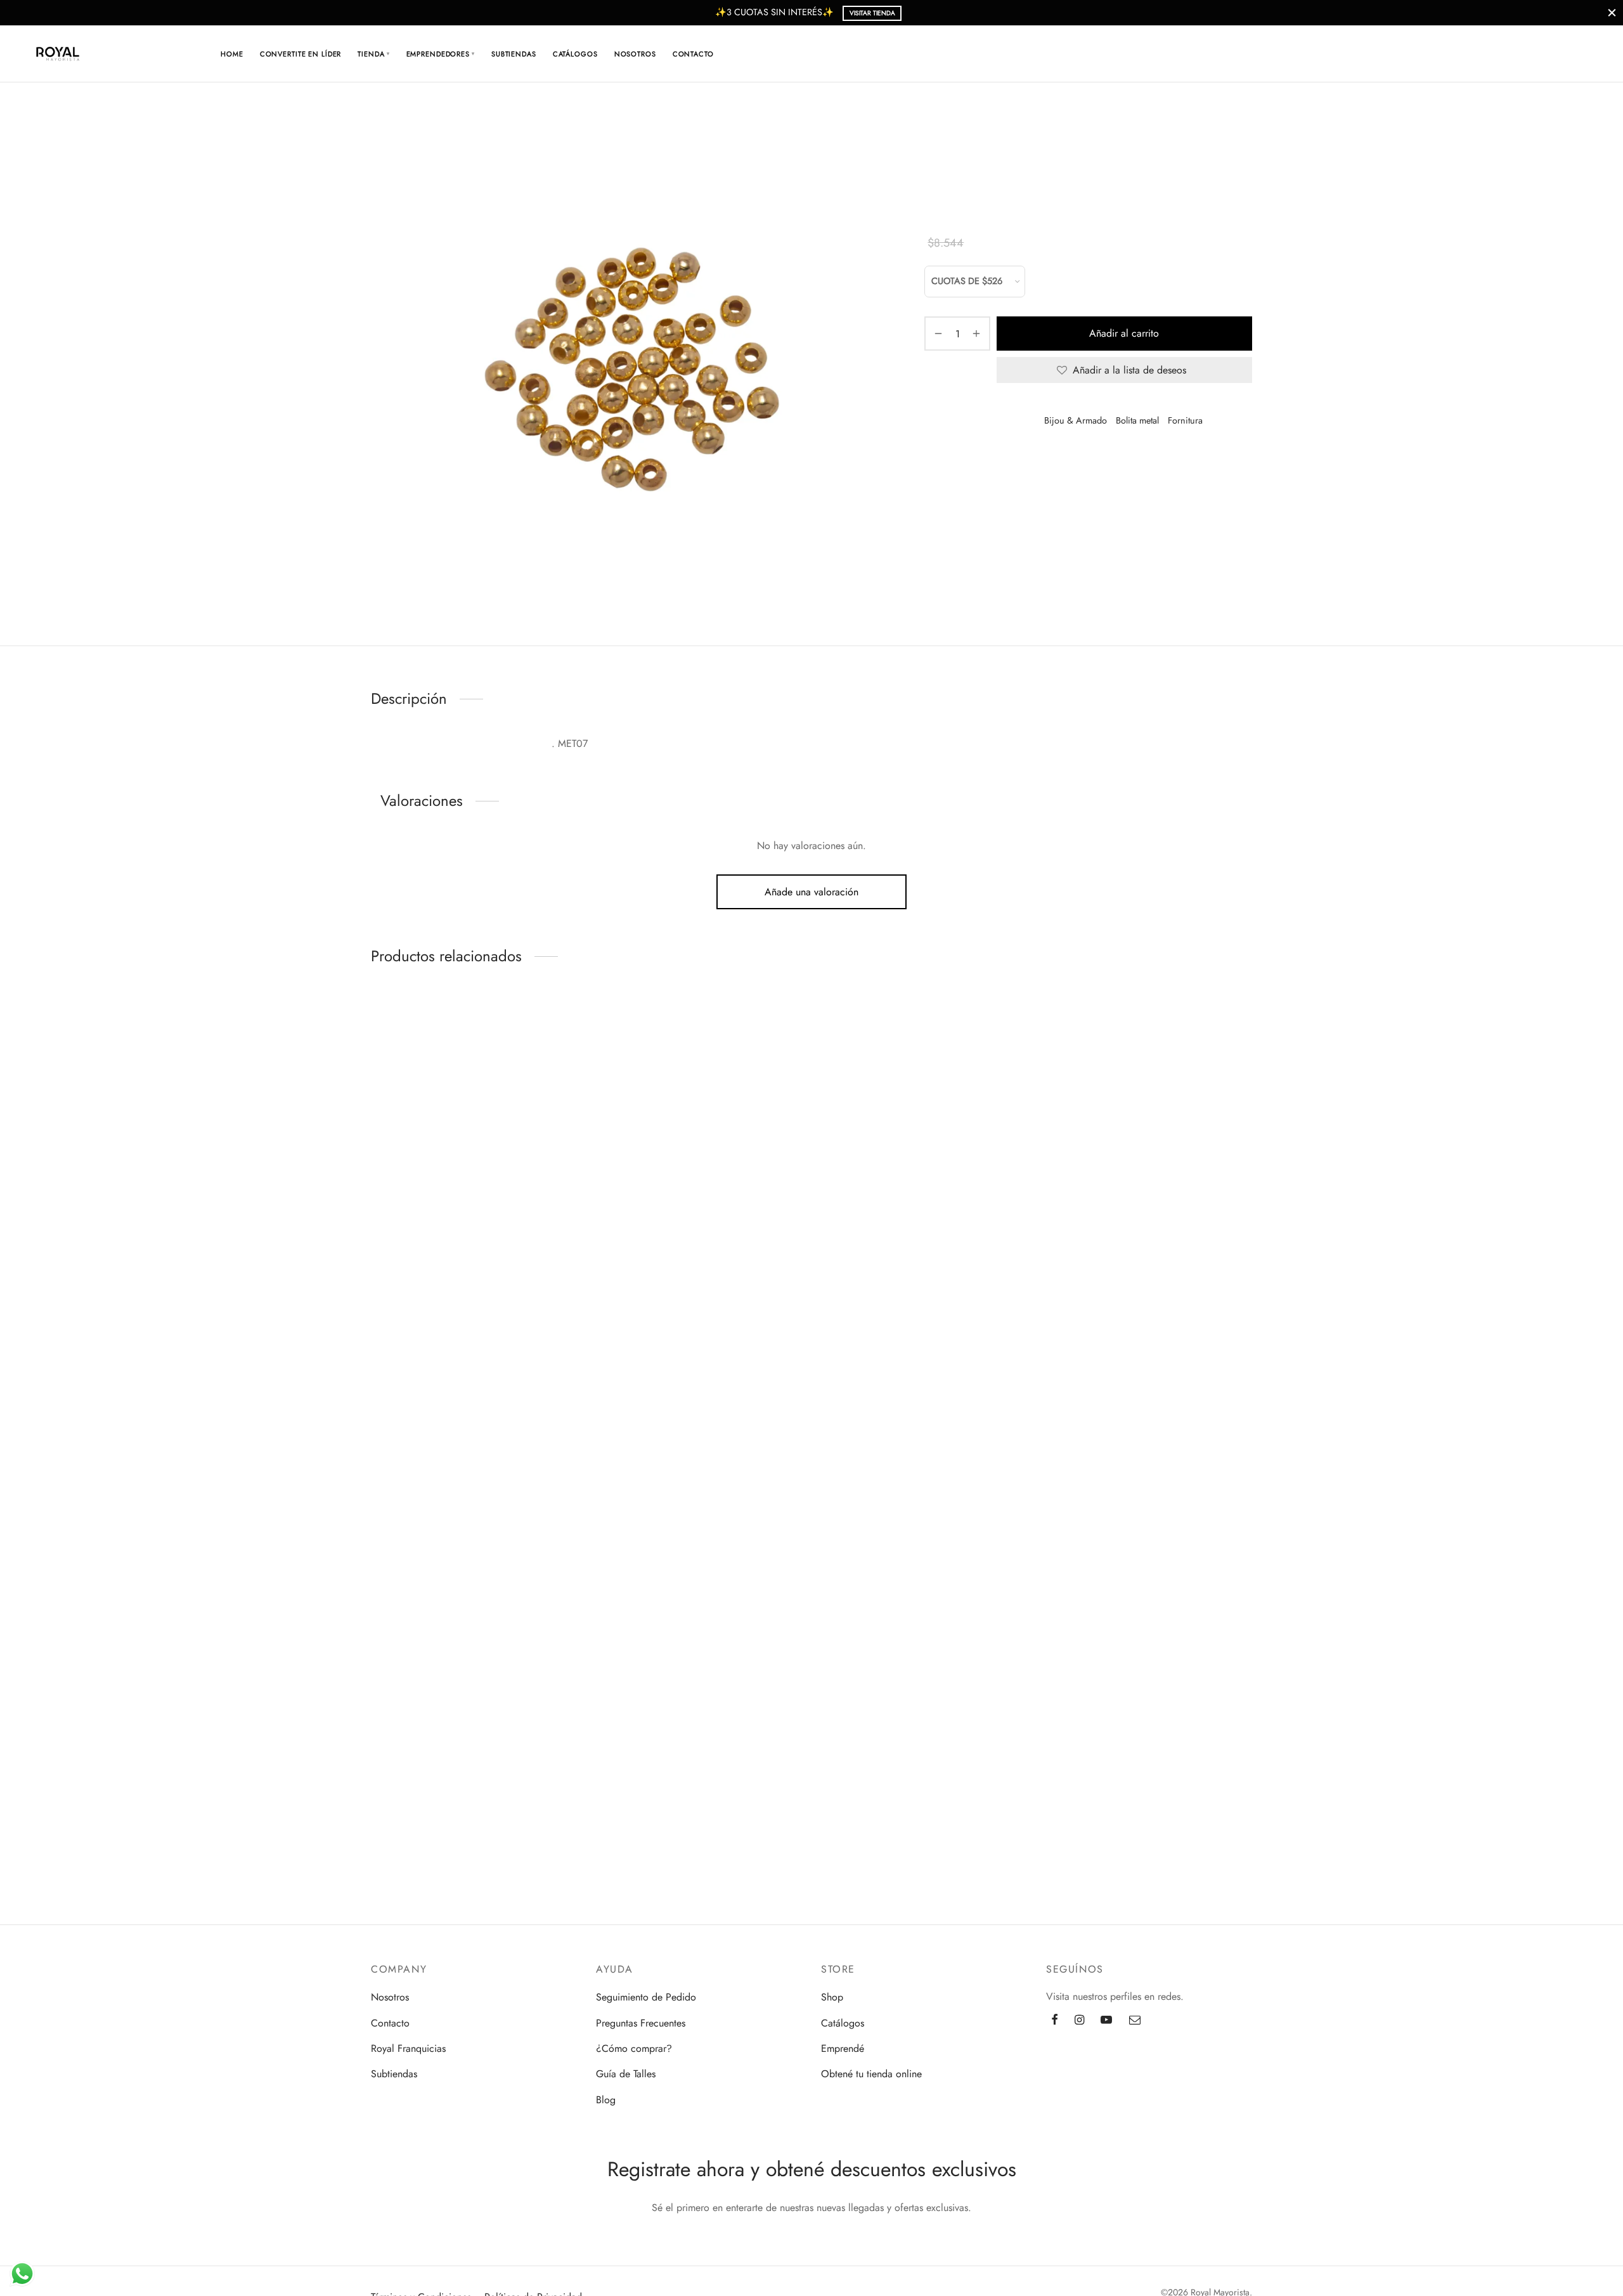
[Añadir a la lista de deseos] (371, 1022)
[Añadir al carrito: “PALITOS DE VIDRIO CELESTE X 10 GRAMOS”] (399, 1662)
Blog (606, 2100)
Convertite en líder (301, 54)
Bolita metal (1101, 137)
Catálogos (575, 54)
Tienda (373, 54)
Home (232, 54)
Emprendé (843, 2048)
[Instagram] (1079, 2021)
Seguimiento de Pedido (646, 1997)
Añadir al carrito (1125, 333)
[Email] (1135, 2021)
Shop (832, 1997)
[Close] (1612, 12)
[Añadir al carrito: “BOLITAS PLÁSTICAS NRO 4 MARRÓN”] (399, 1449)
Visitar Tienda (872, 13)
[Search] (1508, 54)
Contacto (693, 54)
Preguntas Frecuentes (641, 2023)
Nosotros (635, 54)
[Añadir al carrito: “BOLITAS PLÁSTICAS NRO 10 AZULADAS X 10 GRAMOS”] (399, 1022)
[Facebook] (1055, 2021)
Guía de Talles (626, 2074)
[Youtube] (1106, 2021)
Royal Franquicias (408, 2048)
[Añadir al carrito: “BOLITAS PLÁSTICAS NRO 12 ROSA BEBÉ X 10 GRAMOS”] (399, 1235)
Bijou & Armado (989, 137)
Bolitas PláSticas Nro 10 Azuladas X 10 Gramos (395, 1094)
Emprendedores (441, 54)
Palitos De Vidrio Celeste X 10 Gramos (398, 1728)
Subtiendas (514, 54)
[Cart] (1539, 54)
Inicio (935, 137)
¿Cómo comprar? (634, 2048)
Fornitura (1050, 137)
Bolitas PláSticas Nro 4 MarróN (390, 1514)
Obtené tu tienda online (871, 2074)
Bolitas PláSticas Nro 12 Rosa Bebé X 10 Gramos (398, 1307)
